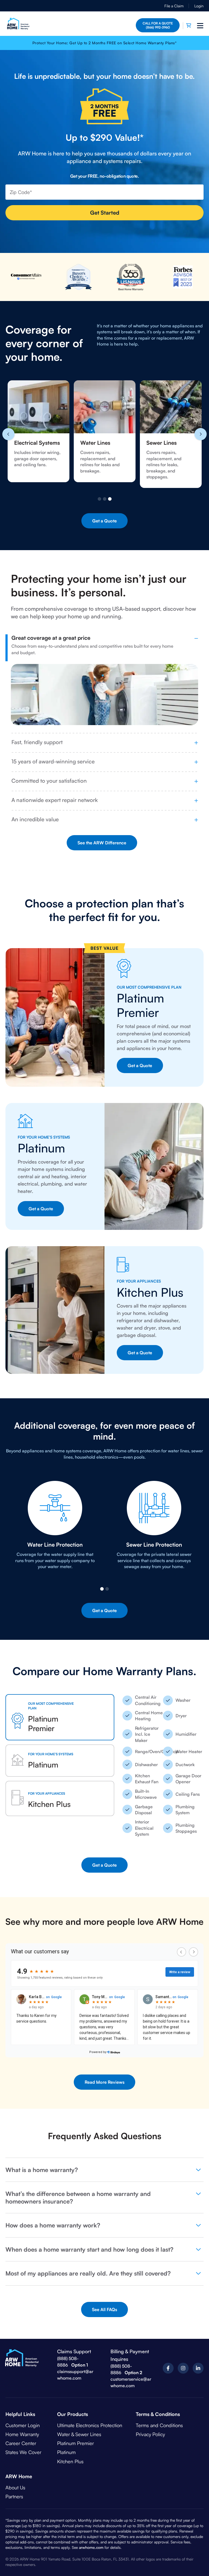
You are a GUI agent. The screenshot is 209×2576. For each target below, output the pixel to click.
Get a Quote (104, 521)
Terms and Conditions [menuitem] (159, 2425)
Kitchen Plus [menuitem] (70, 2461)
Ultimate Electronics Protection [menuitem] (90, 2425)
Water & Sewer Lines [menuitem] (79, 2434)
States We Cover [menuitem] (23, 2452)
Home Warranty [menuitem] (22, 2434)
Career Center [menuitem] (21, 2443)
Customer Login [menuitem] (23, 2425)
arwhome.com (91, 2547)
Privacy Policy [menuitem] (150, 2434)
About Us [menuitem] (15, 2487)
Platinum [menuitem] (66, 2452)
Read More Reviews (104, 2082)
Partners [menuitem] (14, 2496)
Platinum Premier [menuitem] (76, 2443)
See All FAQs (104, 2309)
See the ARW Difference (102, 843)
